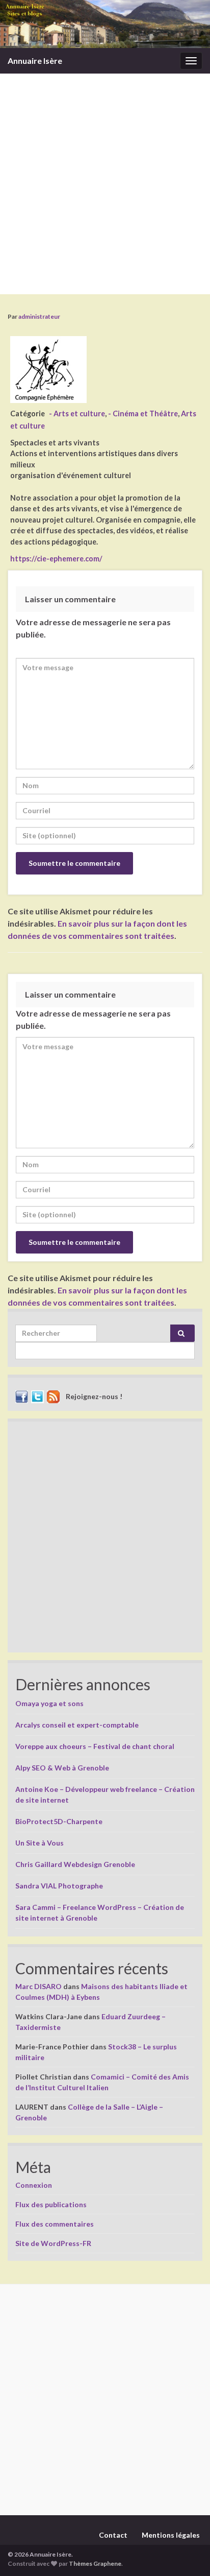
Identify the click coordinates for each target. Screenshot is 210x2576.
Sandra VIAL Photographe (59, 1886)
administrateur (39, 316)
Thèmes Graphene (95, 2563)
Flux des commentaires (55, 2224)
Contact (113, 2535)
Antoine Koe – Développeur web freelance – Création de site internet (105, 1794)
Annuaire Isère (35, 61)
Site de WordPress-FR (53, 2243)
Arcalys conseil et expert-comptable (77, 1725)
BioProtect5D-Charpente (59, 1821)
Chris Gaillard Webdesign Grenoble (75, 1864)
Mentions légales (171, 2535)
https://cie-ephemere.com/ (56, 559)
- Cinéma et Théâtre (143, 413)
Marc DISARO (38, 1986)
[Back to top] (187, 2553)
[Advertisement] (105, 184)
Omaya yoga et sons (49, 1703)
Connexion (34, 2185)
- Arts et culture (77, 413)
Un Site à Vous (40, 1843)
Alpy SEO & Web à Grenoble (62, 1768)
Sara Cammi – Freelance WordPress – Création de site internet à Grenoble (100, 1912)
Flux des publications (51, 2204)
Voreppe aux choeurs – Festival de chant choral (95, 1746)
